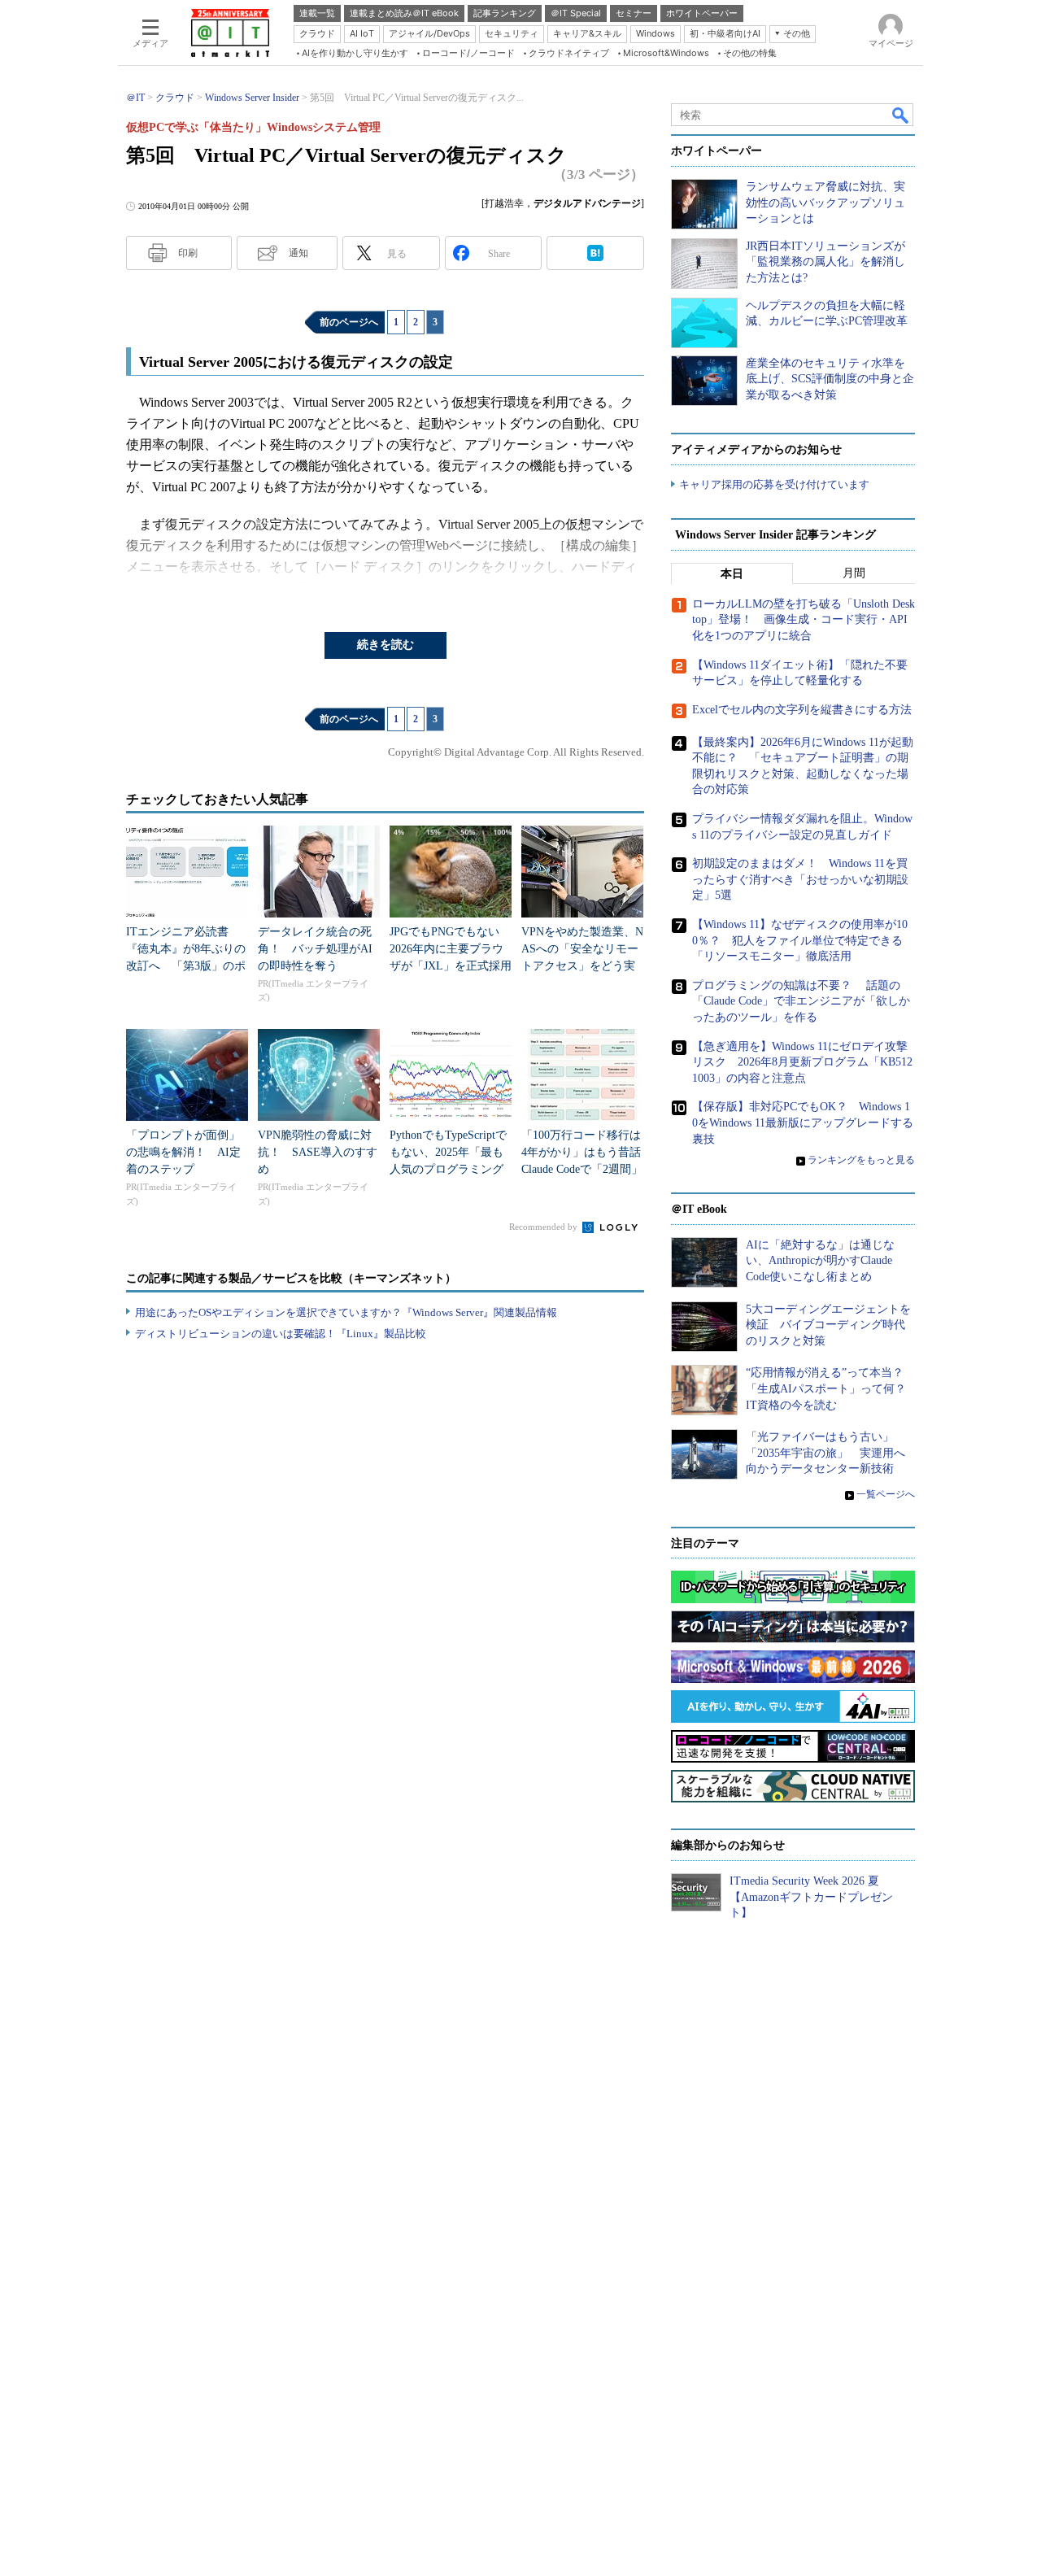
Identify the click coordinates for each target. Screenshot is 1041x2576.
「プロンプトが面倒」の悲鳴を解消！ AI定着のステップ (183, 1152)
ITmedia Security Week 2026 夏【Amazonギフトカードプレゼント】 (811, 1897)
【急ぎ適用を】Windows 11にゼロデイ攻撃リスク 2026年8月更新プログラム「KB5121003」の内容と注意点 (802, 1062)
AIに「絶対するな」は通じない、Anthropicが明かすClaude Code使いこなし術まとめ (820, 1261)
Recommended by (544, 1227)
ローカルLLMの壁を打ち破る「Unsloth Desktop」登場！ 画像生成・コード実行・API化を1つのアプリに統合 (804, 620)
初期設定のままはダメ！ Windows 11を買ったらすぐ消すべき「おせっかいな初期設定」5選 (800, 879)
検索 (901, 115)
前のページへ (349, 322)
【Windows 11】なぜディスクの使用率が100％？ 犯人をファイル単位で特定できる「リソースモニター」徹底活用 (800, 940)
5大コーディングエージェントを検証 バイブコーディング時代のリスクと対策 (828, 1325)
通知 (298, 253)
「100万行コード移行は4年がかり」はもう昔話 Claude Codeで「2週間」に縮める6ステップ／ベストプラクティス (587, 1169)
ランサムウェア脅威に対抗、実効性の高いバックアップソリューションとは (825, 203)
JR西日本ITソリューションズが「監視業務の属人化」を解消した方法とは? (825, 262)
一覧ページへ (886, 1494)
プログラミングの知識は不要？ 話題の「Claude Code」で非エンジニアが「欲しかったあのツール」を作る (801, 1001)
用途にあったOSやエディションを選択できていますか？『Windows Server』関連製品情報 (346, 1312)
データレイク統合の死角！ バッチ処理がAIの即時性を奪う (315, 949)
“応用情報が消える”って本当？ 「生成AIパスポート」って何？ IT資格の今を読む (832, 1388)
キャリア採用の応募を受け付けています (774, 484)
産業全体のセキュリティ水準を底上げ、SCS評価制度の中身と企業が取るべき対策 (830, 379)
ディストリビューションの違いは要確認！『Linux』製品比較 (281, 1334)
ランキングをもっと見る (861, 1160)
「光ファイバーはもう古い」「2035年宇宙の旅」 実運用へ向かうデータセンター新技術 (825, 1453)
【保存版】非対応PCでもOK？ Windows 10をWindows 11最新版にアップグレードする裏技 (803, 1122)
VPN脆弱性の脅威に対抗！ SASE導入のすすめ (318, 1152)
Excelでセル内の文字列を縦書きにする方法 (802, 710)
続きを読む (385, 645)
